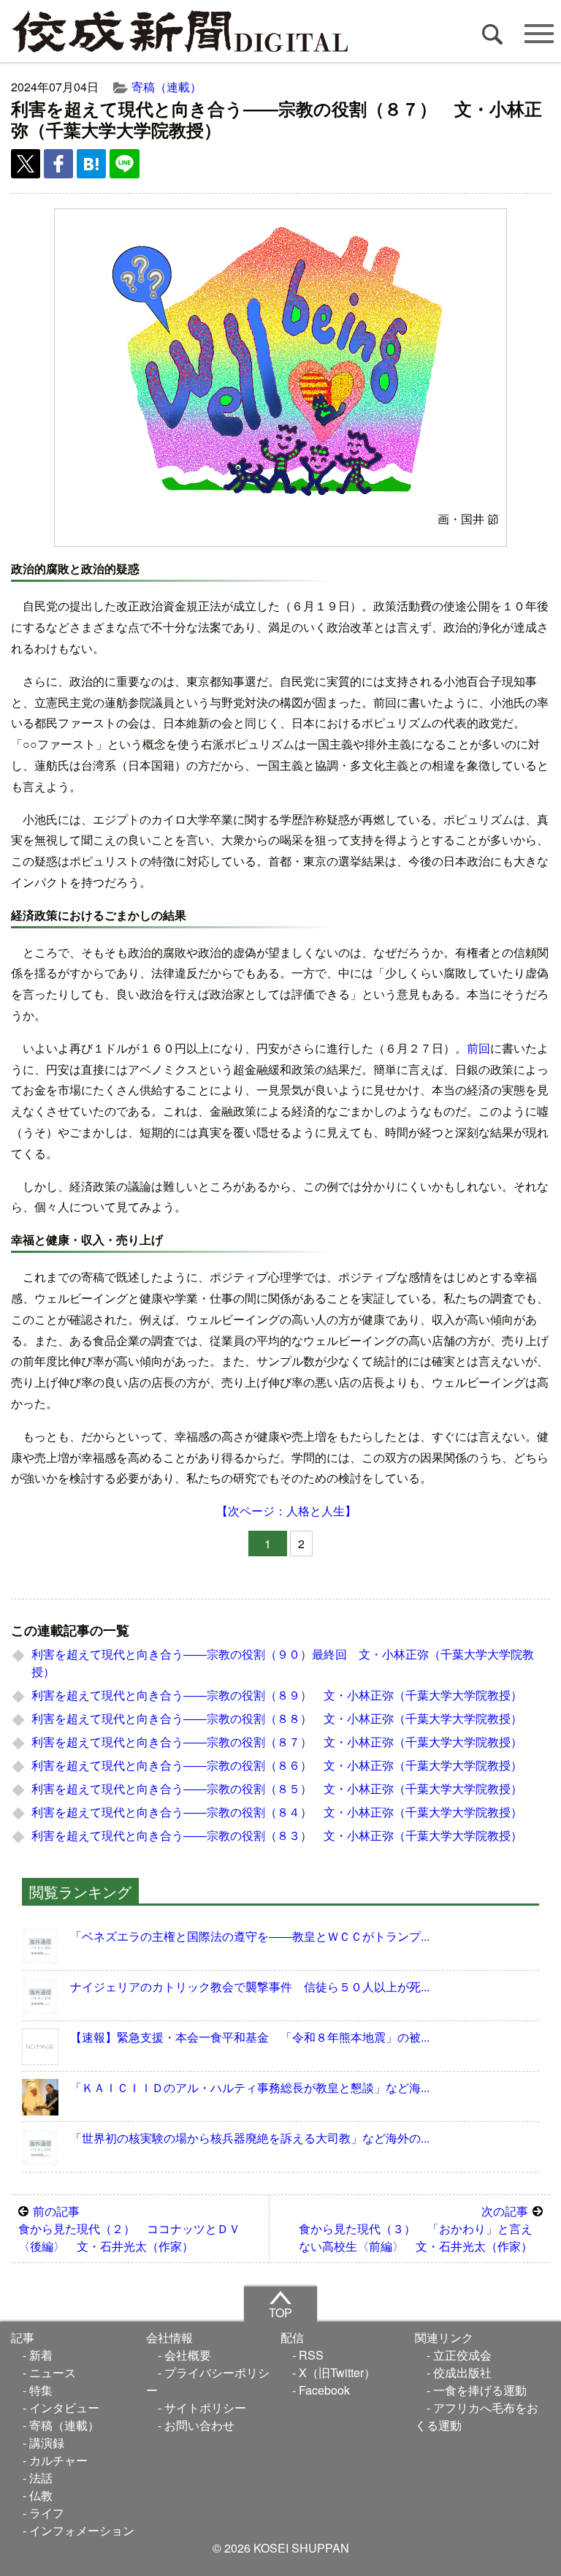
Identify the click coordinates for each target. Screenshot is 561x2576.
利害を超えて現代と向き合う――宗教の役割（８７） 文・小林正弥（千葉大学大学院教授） (277, 1742)
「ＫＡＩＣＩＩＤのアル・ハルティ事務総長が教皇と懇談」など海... (250, 2087)
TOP (280, 2312)
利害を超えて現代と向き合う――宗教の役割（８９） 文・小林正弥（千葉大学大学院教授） (277, 1695)
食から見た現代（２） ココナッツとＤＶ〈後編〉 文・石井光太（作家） (129, 2228)
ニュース (53, 2372)
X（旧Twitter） (337, 2372)
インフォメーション (82, 2530)
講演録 (47, 2443)
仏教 (41, 2495)
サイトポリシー (205, 2408)
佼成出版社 (462, 2372)
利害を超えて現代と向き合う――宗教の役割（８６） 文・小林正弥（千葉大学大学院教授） (277, 1765)
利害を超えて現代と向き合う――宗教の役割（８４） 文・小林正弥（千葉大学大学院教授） (277, 1812)
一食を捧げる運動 (480, 2390)
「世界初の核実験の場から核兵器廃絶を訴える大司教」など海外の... (250, 2138)
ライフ (47, 2513)
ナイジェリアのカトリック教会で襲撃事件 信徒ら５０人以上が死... (250, 1986)
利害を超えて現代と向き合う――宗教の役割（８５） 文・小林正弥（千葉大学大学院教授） (277, 1788)
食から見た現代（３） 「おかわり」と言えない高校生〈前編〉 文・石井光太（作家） (416, 2228)
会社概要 (188, 2355)
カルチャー (58, 2460)
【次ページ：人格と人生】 (286, 1511)
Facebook (324, 2390)
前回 (478, 1048)
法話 (41, 2478)
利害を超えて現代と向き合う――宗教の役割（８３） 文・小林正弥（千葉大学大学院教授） (277, 1835)
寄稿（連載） (167, 87)
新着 (41, 2355)
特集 (41, 2390)
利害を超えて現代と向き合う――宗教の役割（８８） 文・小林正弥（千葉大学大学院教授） (277, 1718)
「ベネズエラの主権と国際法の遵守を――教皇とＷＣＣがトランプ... (250, 1936)
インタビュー (64, 2408)
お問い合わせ (199, 2425)
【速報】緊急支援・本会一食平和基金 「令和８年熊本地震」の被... (250, 2037)
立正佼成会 (462, 2355)
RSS (311, 2355)
